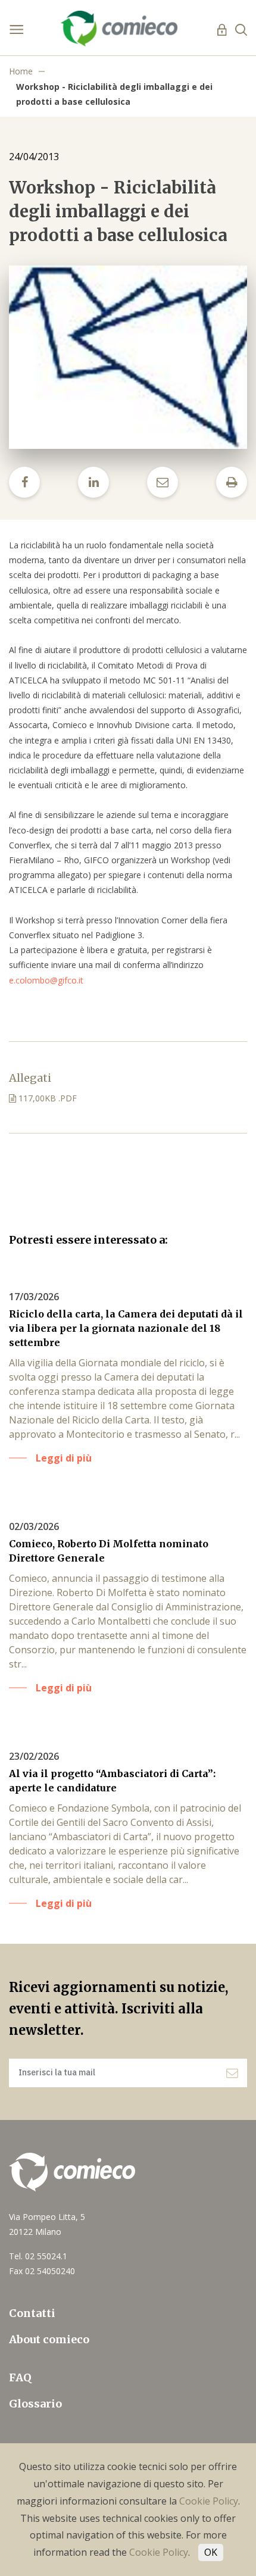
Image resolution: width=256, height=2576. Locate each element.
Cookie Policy (209, 2501)
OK (211, 2552)
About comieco (49, 2339)
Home (21, 71)
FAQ (20, 2377)
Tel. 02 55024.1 (38, 2256)
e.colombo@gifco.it (46, 980)
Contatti (32, 2313)
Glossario (35, 2404)
